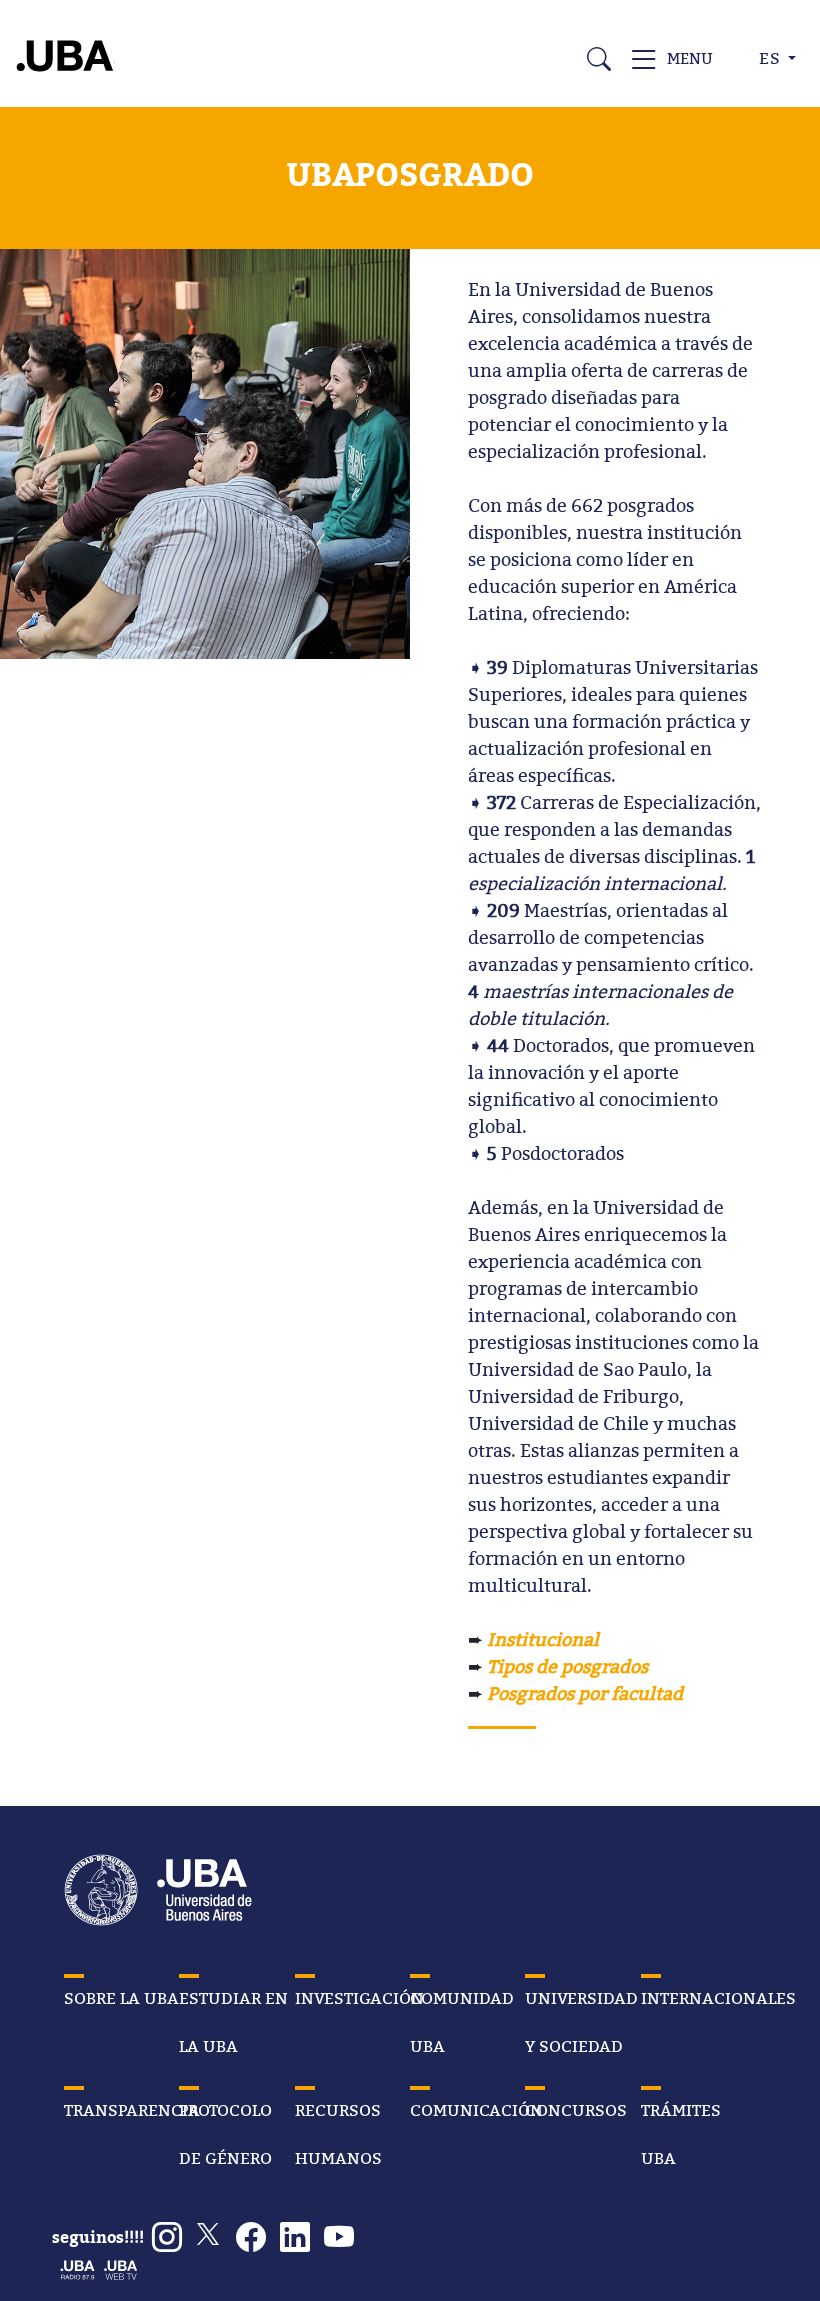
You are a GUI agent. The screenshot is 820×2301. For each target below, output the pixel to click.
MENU (690, 58)
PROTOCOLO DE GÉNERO (225, 2134)
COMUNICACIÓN (476, 2110)
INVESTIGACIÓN (359, 1998)
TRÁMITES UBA (681, 2134)
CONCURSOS (576, 2110)
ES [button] (771, 58)
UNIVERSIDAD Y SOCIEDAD (581, 2022)
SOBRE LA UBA (121, 1998)
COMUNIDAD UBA (462, 2022)
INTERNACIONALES (718, 1998)
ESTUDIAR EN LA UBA (233, 2022)
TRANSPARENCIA (132, 2110)
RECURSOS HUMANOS (338, 2134)
